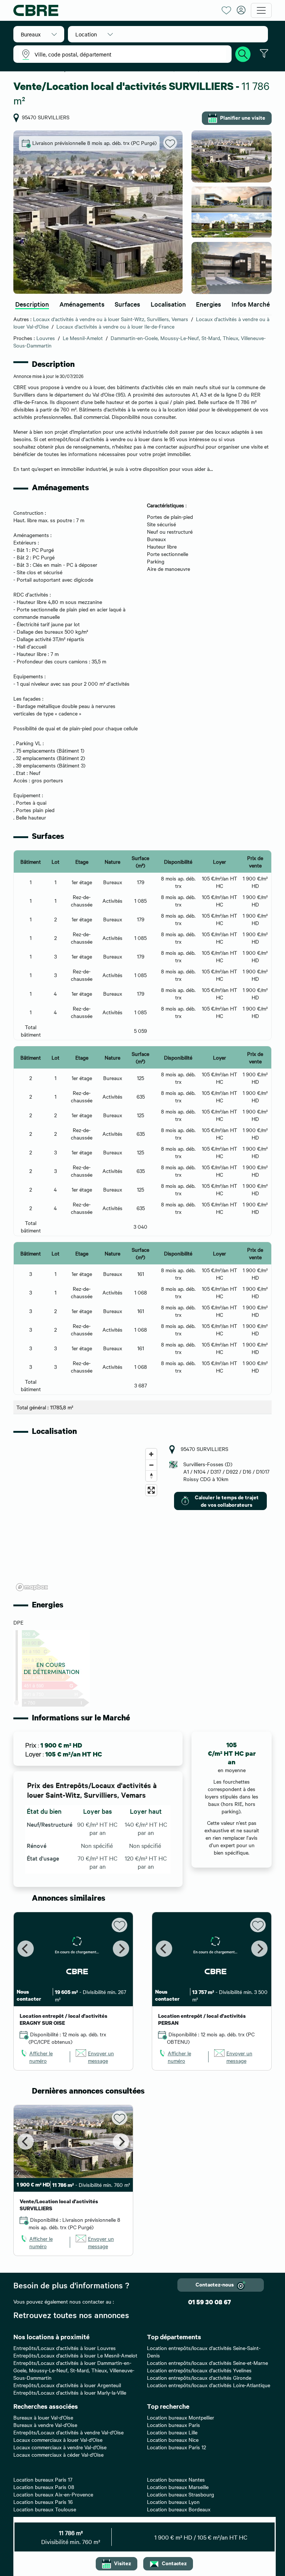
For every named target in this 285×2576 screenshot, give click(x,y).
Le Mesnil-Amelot (83, 338)
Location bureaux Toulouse (45, 2509)
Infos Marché (251, 304)
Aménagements (82, 304)
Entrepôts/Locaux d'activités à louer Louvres (65, 2348)
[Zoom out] (151, 1465)
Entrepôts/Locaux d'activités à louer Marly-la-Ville (70, 2392)
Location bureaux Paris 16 (43, 2502)
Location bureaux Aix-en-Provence (53, 2494)
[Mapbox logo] (32, 1587)
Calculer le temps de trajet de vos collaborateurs (227, 1501)
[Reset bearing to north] (151, 1476)
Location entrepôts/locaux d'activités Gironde (199, 2378)
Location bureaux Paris (173, 2425)
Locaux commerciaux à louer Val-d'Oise (58, 2440)
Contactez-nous (215, 2284)
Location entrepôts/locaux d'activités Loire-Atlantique (209, 2385)
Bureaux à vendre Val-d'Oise (45, 2425)
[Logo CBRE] (115, 10)
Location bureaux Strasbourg (181, 2494)
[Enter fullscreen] (151, 1490)
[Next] (121, 1949)
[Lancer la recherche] (243, 53)
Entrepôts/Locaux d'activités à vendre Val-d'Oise (68, 2432)
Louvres (46, 338)
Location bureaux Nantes (176, 2479)
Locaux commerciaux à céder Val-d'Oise (58, 2454)
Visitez (122, 2563)
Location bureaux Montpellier (181, 2417)
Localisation (168, 304)
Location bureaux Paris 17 (43, 2479)
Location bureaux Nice (173, 2440)
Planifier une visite (243, 117)
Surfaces (127, 304)
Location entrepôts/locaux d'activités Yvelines (199, 2370)
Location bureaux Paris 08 (44, 2487)
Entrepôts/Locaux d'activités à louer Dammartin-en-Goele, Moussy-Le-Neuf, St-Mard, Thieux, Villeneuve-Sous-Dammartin (74, 2370)
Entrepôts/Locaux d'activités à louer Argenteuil (67, 2385)
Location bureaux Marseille (178, 2487)
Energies (209, 304)
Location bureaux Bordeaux (179, 2509)
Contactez (174, 2563)
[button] (39, 34)
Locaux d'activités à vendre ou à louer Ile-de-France (115, 326)
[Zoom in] (151, 1454)
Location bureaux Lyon (173, 2502)
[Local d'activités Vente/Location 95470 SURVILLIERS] (98, 212)
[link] (42, 2057)
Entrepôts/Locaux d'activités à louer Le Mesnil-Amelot (75, 2355)
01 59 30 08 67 (209, 2302)
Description (32, 304)
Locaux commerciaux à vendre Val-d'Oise (60, 2447)
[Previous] (26, 1949)
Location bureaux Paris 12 (176, 2447)
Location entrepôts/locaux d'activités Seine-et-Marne (207, 2363)
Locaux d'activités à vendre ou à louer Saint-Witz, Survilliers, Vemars (111, 319)
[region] (87, 1519)
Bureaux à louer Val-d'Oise (43, 2417)
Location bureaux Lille (172, 2432)
